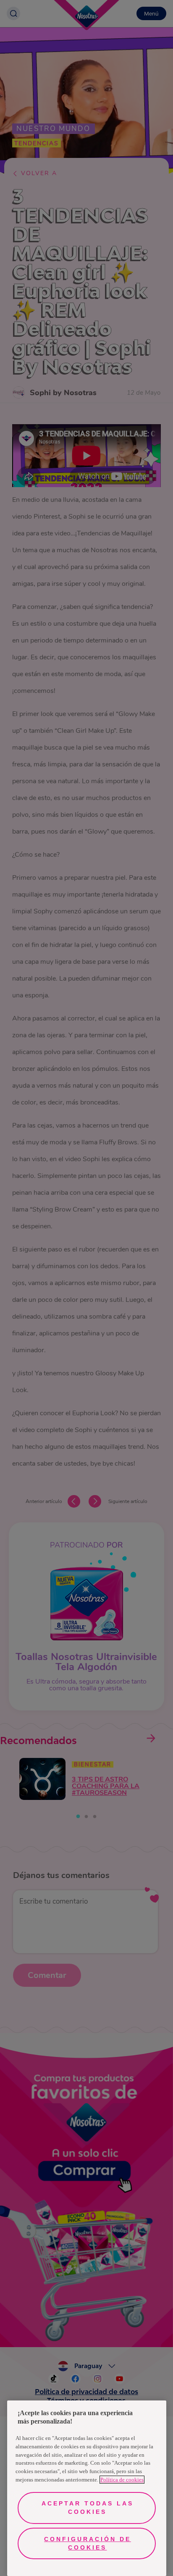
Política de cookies (122, 2480)
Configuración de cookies (88, 2543)
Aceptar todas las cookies (88, 2508)
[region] (87, 2488)
